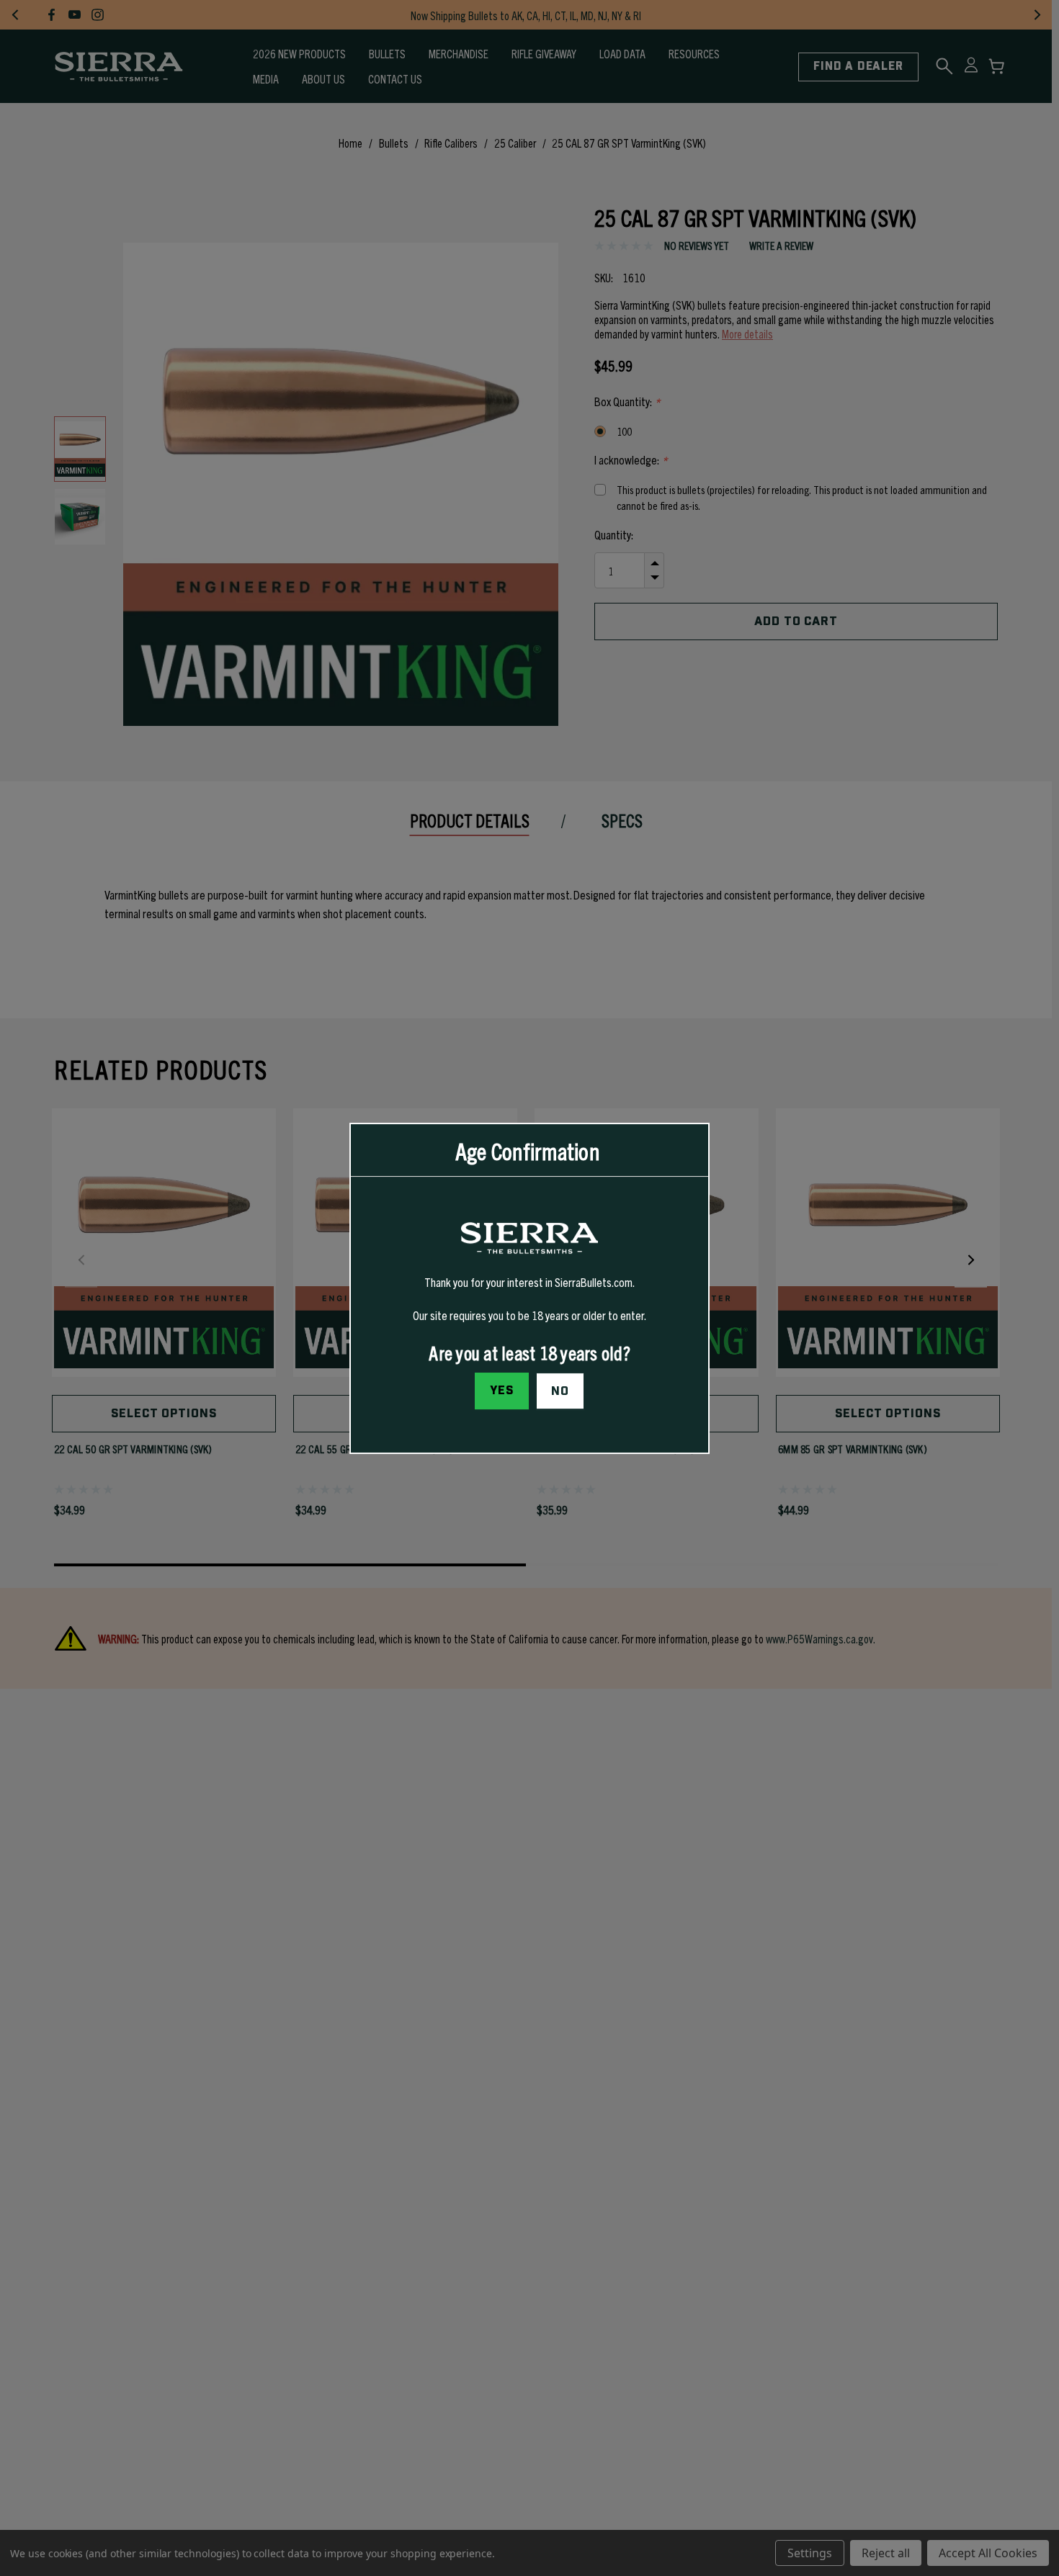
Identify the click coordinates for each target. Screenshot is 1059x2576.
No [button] (560, 1391)
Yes (502, 1390)
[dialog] (529, 1288)
